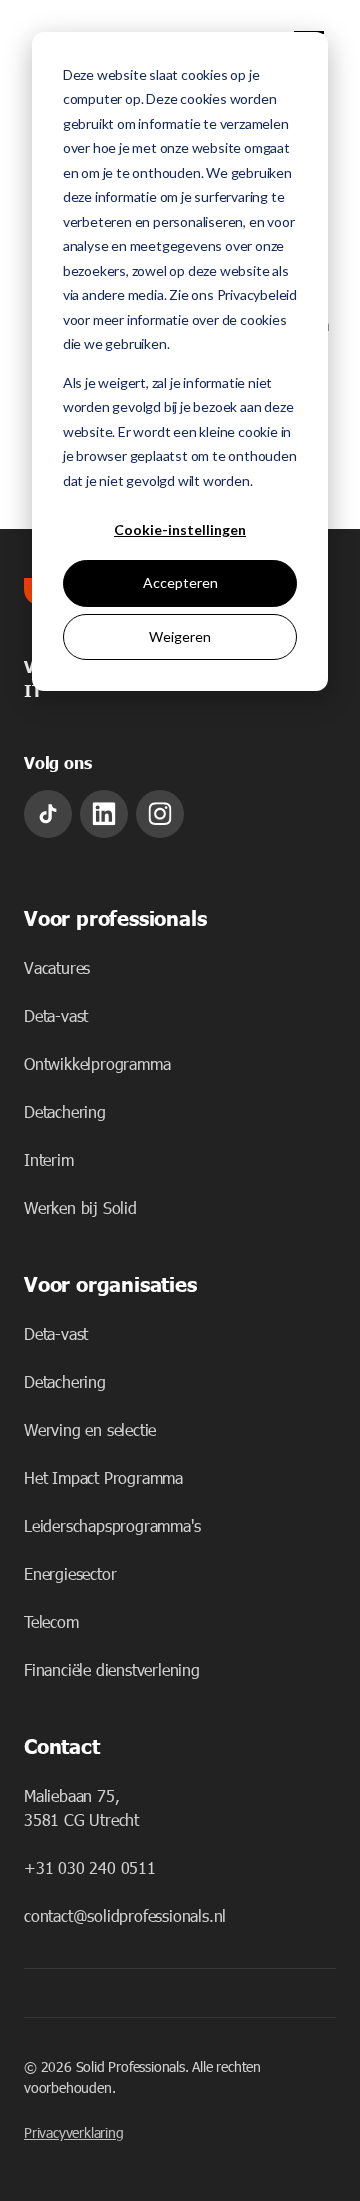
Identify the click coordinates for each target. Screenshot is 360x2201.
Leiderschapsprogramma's (112, 1525)
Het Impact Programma (103, 1477)
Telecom (51, 1621)
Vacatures (57, 967)
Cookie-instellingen (180, 529)
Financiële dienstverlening (112, 1669)
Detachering (65, 1111)
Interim (49, 1159)
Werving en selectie (90, 1429)
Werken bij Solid (80, 1207)
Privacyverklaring (74, 2132)
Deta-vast (56, 1015)
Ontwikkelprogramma (97, 1063)
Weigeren (180, 636)
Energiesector (70, 1573)
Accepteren (180, 582)
